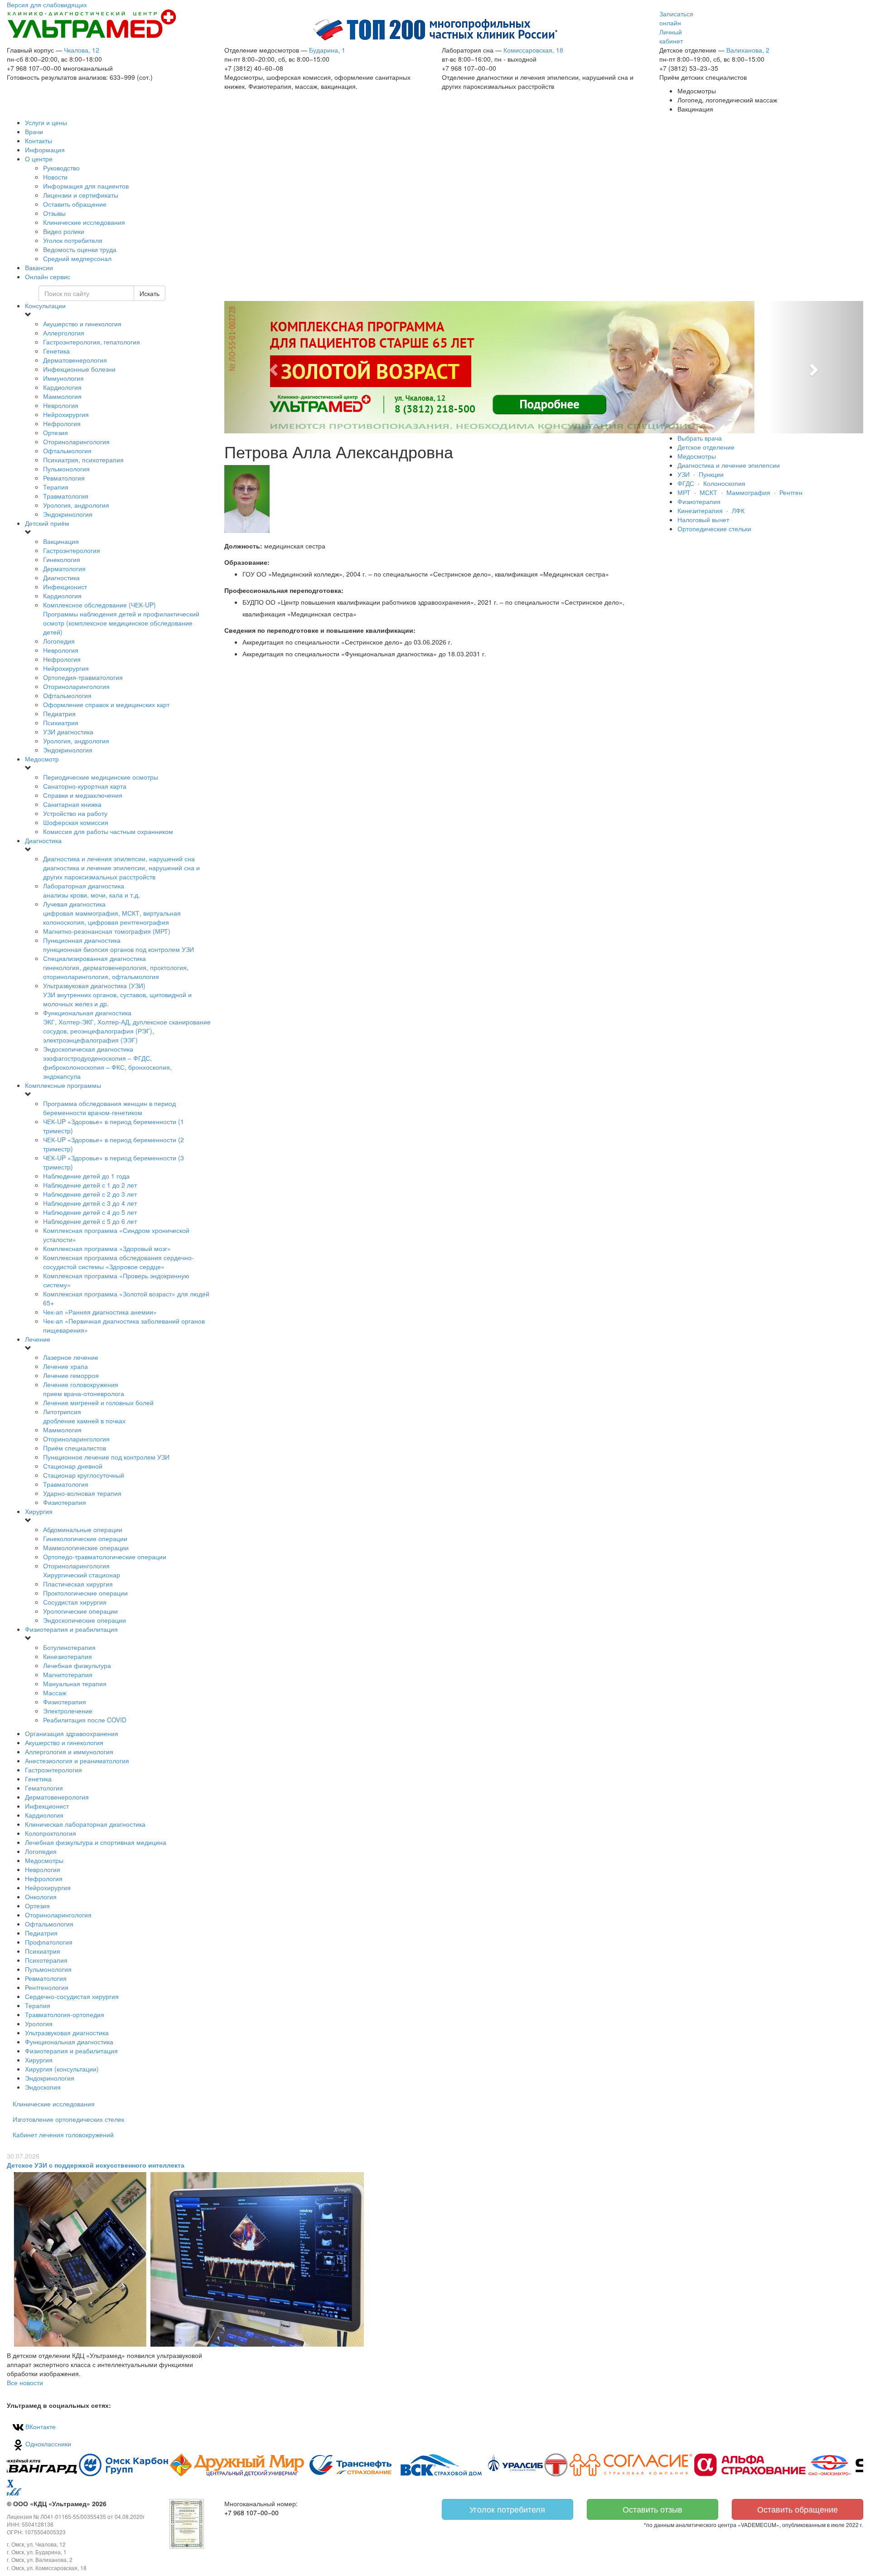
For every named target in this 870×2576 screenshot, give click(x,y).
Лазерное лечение (71, 1357)
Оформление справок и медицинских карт (106, 704)
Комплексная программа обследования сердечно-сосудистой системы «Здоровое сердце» (118, 1262)
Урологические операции (80, 1611)
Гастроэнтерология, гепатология (92, 342)
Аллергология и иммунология (69, 1751)
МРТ (684, 492)
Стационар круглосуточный (84, 1475)
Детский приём (47, 523)
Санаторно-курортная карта (85, 786)
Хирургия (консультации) (62, 2069)
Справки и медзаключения (83, 795)
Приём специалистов (75, 1448)
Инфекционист (65, 587)
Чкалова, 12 (82, 50)
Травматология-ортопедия (65, 2014)
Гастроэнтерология (72, 550)
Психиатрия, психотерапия (83, 460)
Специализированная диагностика (116, 967)
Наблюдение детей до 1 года (86, 1176)
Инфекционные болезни (79, 369)
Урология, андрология (76, 505)
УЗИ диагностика (68, 732)
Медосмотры (44, 1860)
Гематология (44, 1788)
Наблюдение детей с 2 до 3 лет (90, 1194)
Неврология (61, 405)
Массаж (55, 1693)
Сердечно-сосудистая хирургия (72, 1996)
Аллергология (64, 333)
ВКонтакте (40, 2426)
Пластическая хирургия (78, 1584)
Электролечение (68, 1711)
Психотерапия (46, 1960)
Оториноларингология (76, 441)
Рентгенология (47, 1987)
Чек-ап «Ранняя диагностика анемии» (100, 1312)
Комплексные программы (63, 1085)
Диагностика (61, 577)
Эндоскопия (43, 2087)
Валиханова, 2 (748, 50)
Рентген (791, 492)
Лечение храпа (65, 1366)
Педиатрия (59, 713)
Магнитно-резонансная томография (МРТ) (107, 931)
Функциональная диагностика (127, 1026)
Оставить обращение (797, 2509)
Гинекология (62, 559)
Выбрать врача (700, 438)
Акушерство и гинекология (82, 324)
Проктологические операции (85, 1593)
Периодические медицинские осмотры (101, 777)
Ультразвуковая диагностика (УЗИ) (117, 995)
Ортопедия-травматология (83, 677)
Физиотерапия (65, 1502)
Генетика (56, 351)
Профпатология (49, 1942)
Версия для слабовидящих (47, 5)
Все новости (25, 2382)
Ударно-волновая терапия (82, 1493)
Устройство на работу (75, 813)
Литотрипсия (84, 1416)
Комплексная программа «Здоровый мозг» (107, 1248)
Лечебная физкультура (77, 1665)
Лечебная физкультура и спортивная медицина (96, 1842)
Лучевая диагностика (112, 913)
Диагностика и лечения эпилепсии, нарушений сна (121, 868)
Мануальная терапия (75, 1683)
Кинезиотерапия (68, 1656)
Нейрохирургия (66, 414)
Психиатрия (61, 723)
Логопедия (59, 641)
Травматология (66, 496)
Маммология (62, 396)
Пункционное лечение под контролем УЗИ (106, 1457)
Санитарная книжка (72, 804)
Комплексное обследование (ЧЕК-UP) (121, 618)
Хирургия (39, 1511)
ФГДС (686, 483)
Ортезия (56, 432)
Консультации (45, 306)
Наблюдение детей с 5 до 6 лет (90, 1221)
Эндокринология (68, 514)
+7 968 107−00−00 (251, 2513)
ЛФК (738, 510)
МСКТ (708, 492)
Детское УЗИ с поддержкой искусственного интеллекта (96, 2165)
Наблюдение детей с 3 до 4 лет (90, 1203)
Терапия (56, 487)
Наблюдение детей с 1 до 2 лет (90, 1185)
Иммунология (63, 378)
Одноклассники (47, 2444)
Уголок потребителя (507, 2509)
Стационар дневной (73, 1466)
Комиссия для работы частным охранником (108, 831)
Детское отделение (706, 447)
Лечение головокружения (84, 1389)
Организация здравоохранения (72, 1733)
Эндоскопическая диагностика (107, 1062)
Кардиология (62, 387)
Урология (39, 2023)
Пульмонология (66, 469)
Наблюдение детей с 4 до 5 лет (90, 1212)
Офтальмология (67, 451)
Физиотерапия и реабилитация (71, 1629)
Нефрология (62, 423)
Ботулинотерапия (69, 1647)
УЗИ (684, 474)
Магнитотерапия (68, 1674)
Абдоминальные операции (83, 1529)
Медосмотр (42, 759)
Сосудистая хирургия (75, 1602)
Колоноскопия (724, 483)
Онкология (41, 1897)
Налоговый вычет (703, 519)
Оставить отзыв (652, 2509)
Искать (150, 293)
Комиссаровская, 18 (533, 50)
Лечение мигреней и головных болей (98, 1402)
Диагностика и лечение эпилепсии (729, 465)
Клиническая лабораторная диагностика (85, 1824)
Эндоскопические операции (85, 1620)
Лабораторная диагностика (92, 890)
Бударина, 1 (327, 50)
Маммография (748, 492)
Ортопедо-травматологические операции (105, 1557)
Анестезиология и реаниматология (77, 1761)
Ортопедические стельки (714, 529)
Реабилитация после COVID (85, 1720)
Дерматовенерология (75, 360)
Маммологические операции (86, 1548)
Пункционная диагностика (118, 945)
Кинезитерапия (700, 510)
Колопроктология (51, 1833)
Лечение (38, 1339)
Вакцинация (61, 541)
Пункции (711, 474)
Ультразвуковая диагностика (67, 2033)
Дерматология (64, 568)
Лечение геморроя (71, 1375)
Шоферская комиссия (76, 822)
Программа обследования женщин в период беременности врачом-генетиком (109, 1108)
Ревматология (64, 478)
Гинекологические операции (85, 1538)
